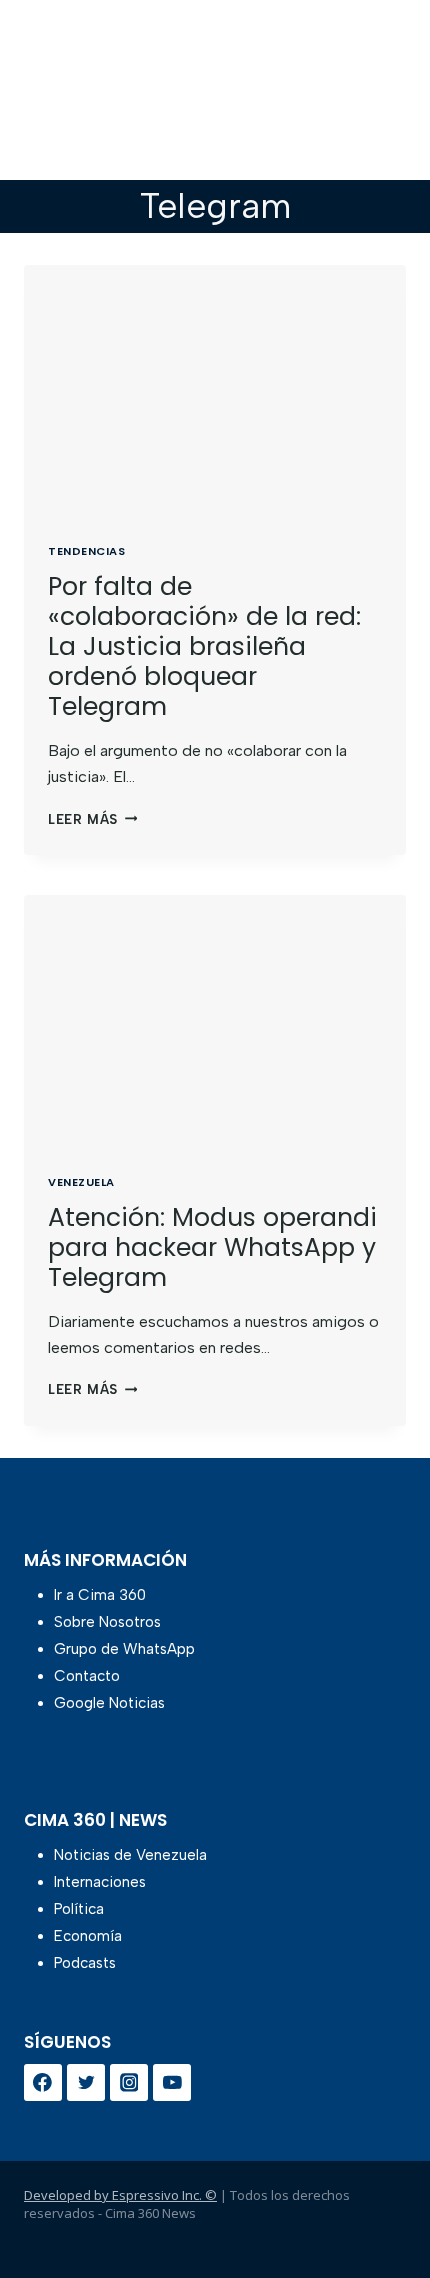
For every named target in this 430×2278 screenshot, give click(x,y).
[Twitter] (86, 2083)
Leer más (92, 819)
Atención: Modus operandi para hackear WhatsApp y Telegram (212, 1247)
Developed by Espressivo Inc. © (120, 2195)
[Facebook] (43, 2083)
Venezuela (81, 1182)
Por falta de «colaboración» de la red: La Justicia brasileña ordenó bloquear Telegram (204, 646)
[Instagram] (129, 2083)
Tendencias (87, 551)
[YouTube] (172, 2083)
